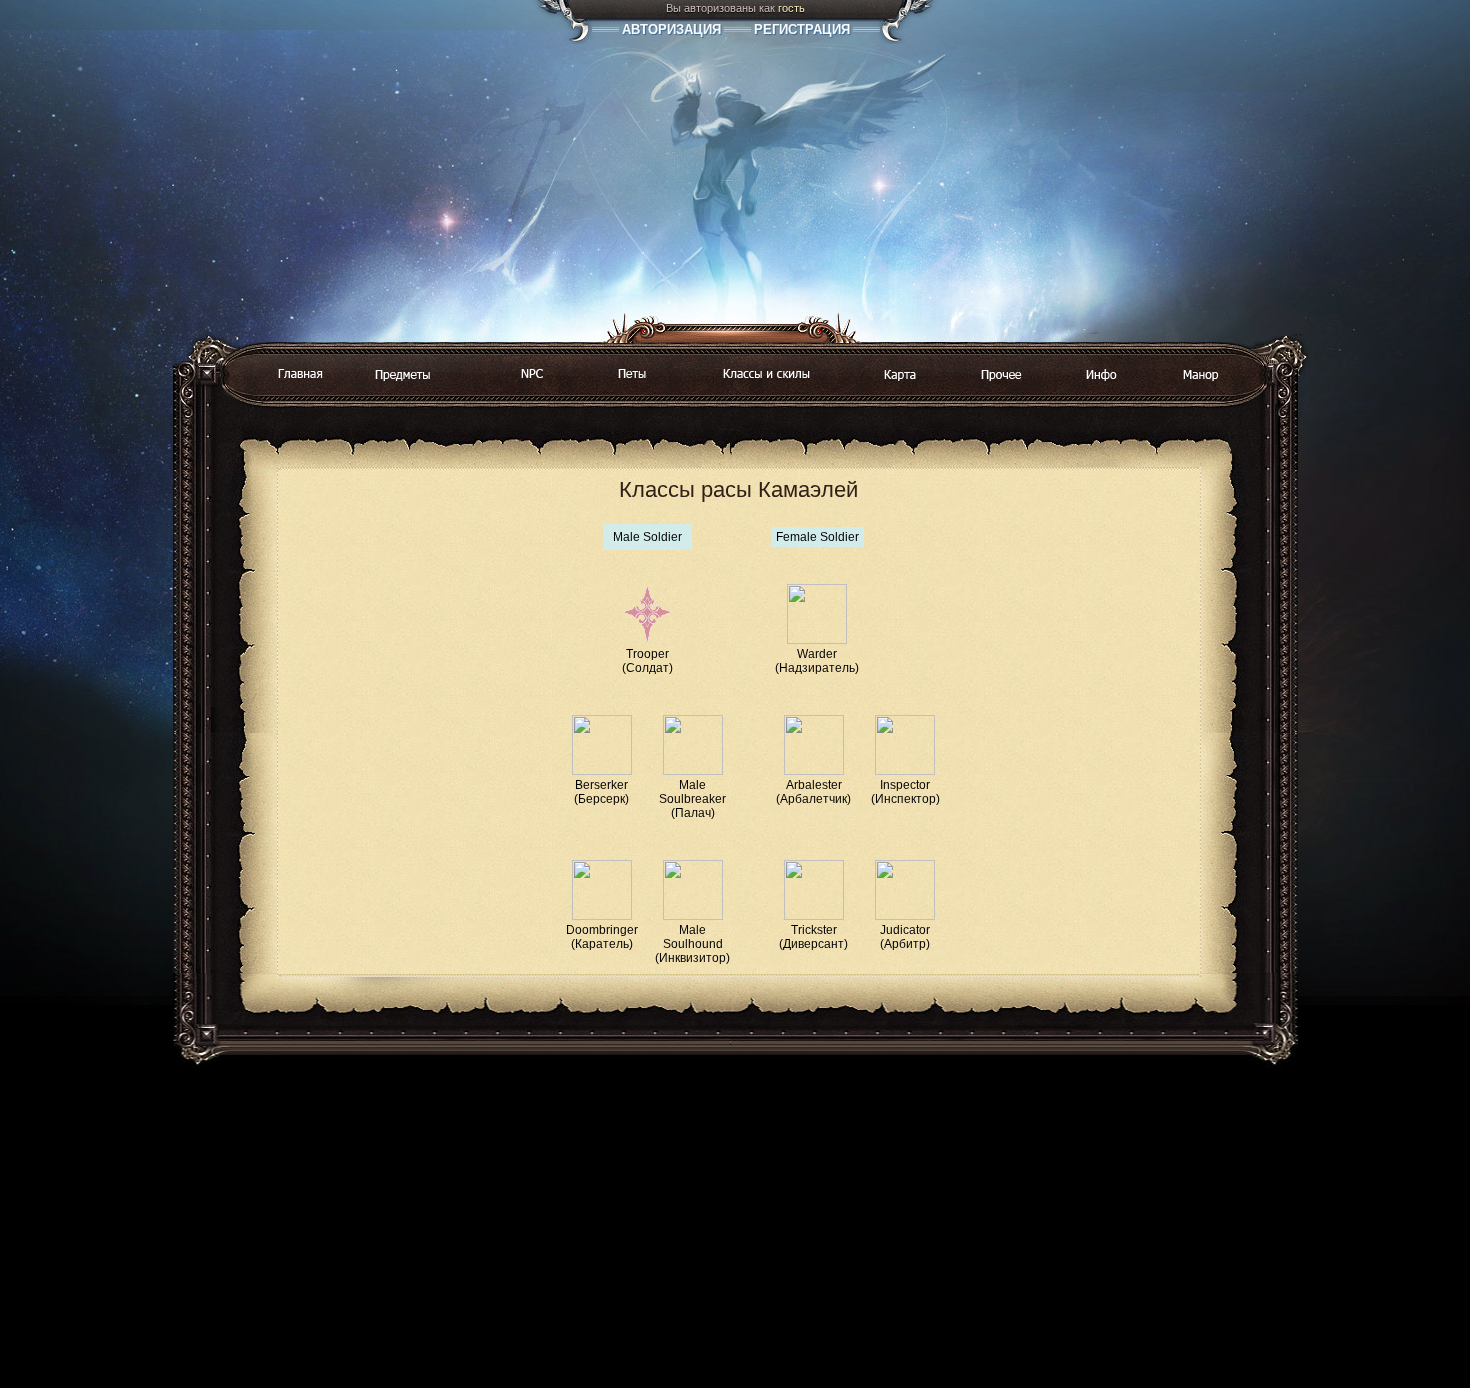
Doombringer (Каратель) (602, 937)
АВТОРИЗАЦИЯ (671, 29)
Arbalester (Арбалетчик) (813, 792)
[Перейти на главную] (299, 375)
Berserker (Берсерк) (601, 792)
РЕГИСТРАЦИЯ (802, 29)
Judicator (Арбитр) (905, 937)
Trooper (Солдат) (647, 661)
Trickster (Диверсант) (813, 937)
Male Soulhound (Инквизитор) (692, 944)
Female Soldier (817, 537)
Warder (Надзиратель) (817, 661)
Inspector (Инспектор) (905, 792)
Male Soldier (647, 537)
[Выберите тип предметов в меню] (403, 376)
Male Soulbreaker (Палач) (692, 799)
